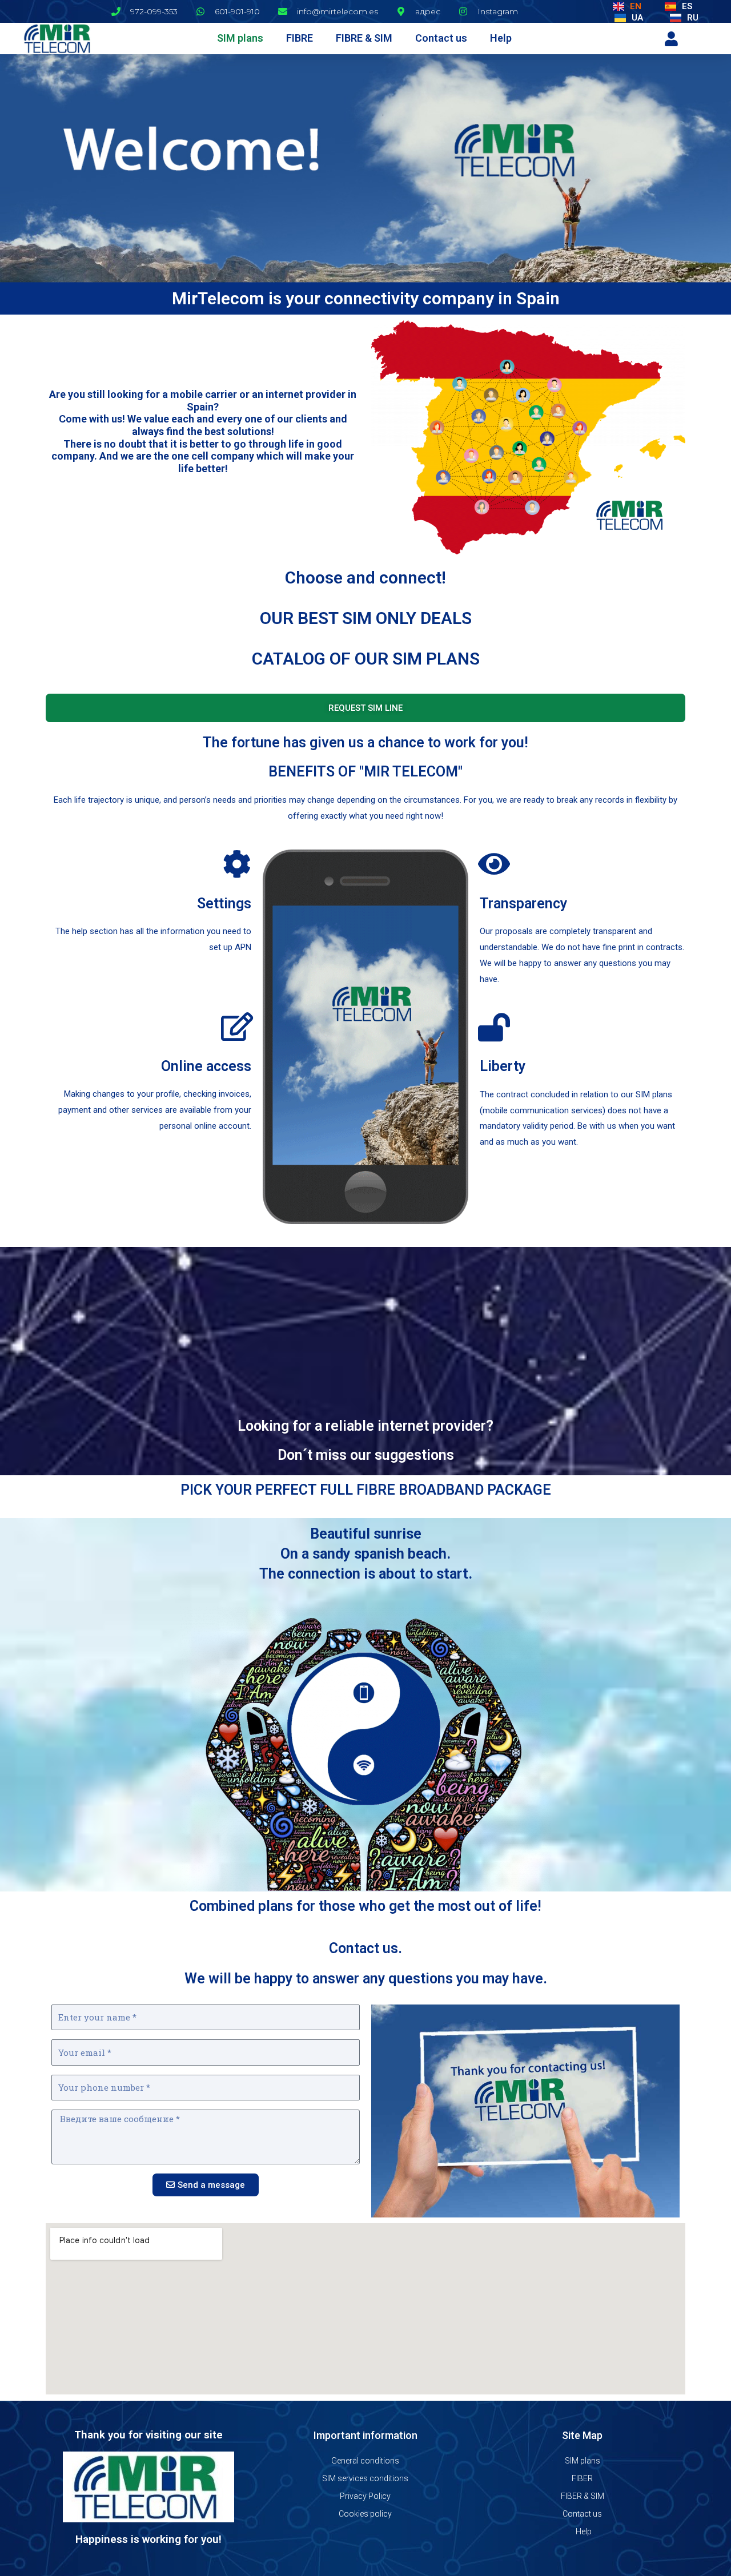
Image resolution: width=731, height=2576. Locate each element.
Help (501, 38)
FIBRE (300, 38)
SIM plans (240, 38)
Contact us (441, 38)
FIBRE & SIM (364, 38)
